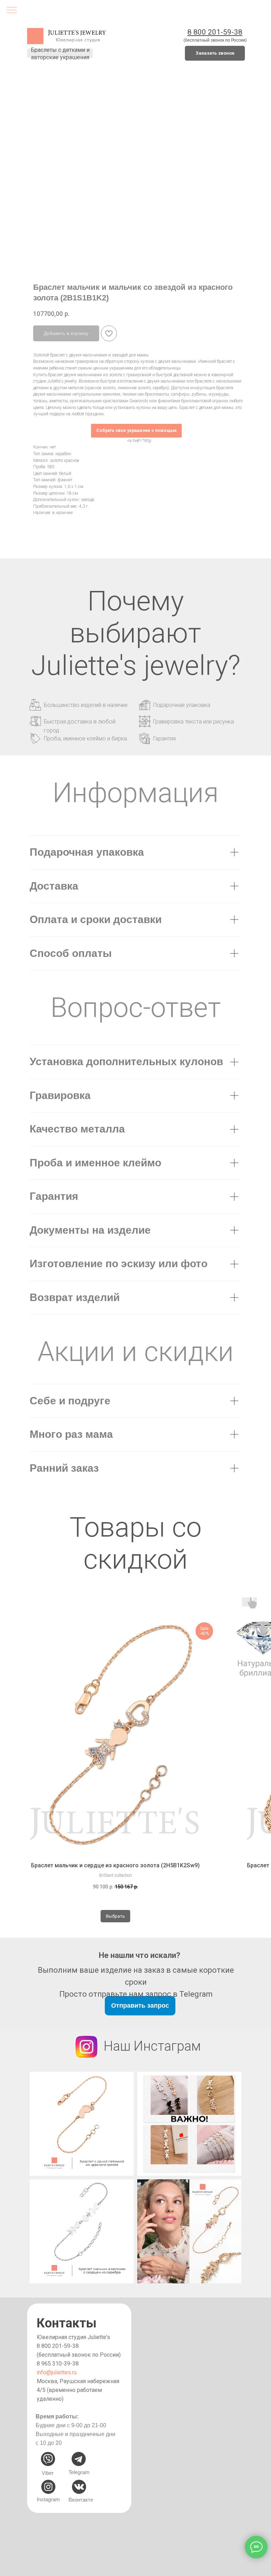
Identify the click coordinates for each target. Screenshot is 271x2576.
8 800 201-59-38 (58, 2346)
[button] (215, 53)
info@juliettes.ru (57, 2372)
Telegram (79, 2472)
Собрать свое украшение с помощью (136, 431)
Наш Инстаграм (152, 2046)
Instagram (48, 2499)
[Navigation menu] (12, 11)
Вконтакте (81, 2500)
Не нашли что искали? (140, 1955)
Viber (48, 2473)
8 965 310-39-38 (58, 2364)
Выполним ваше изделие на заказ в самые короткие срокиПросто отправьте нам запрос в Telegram (136, 1982)
